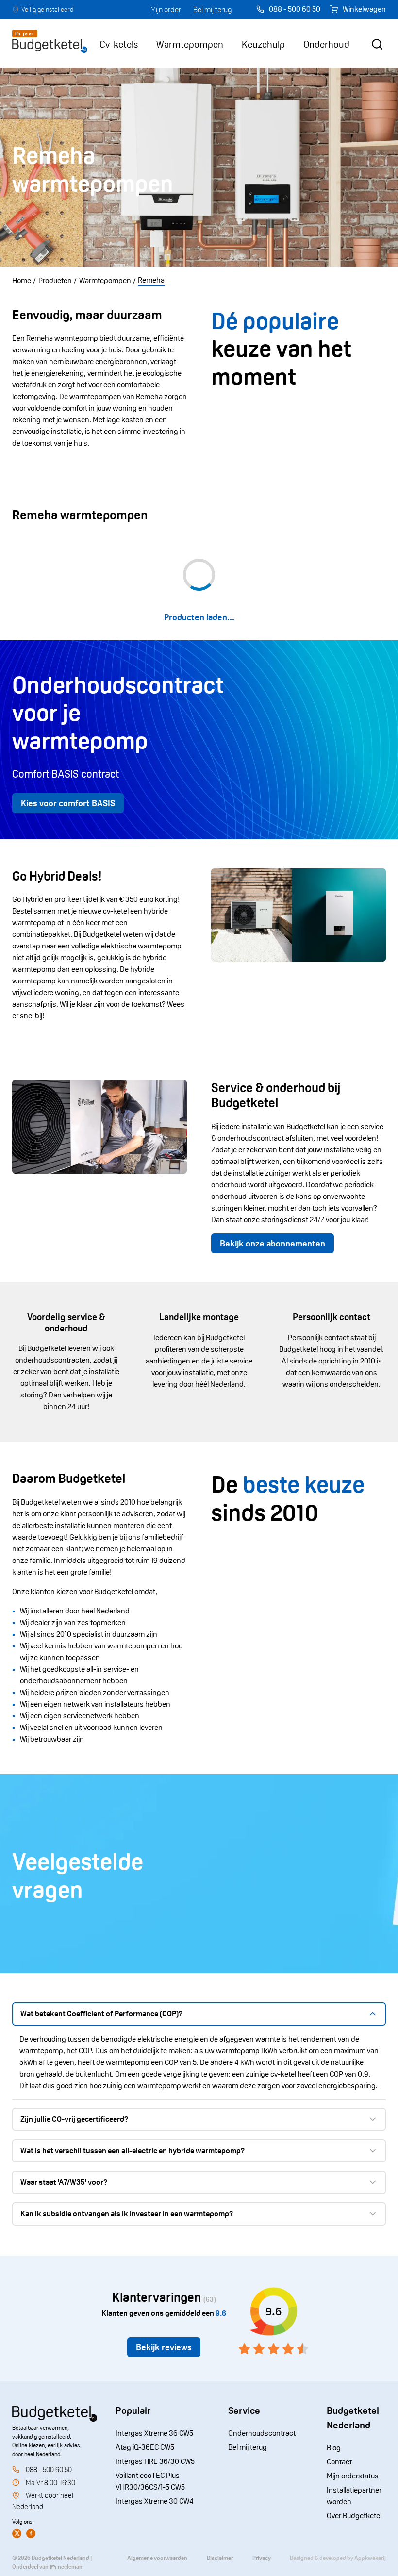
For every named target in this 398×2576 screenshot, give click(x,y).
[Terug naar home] (50, 44)
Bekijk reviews (164, 2347)
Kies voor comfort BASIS (68, 803)
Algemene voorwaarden (157, 2558)
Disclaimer (220, 2558)
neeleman (70, 2567)
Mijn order (166, 9)
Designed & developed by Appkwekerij (338, 2558)
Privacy (262, 2558)
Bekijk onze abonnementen (273, 1243)
